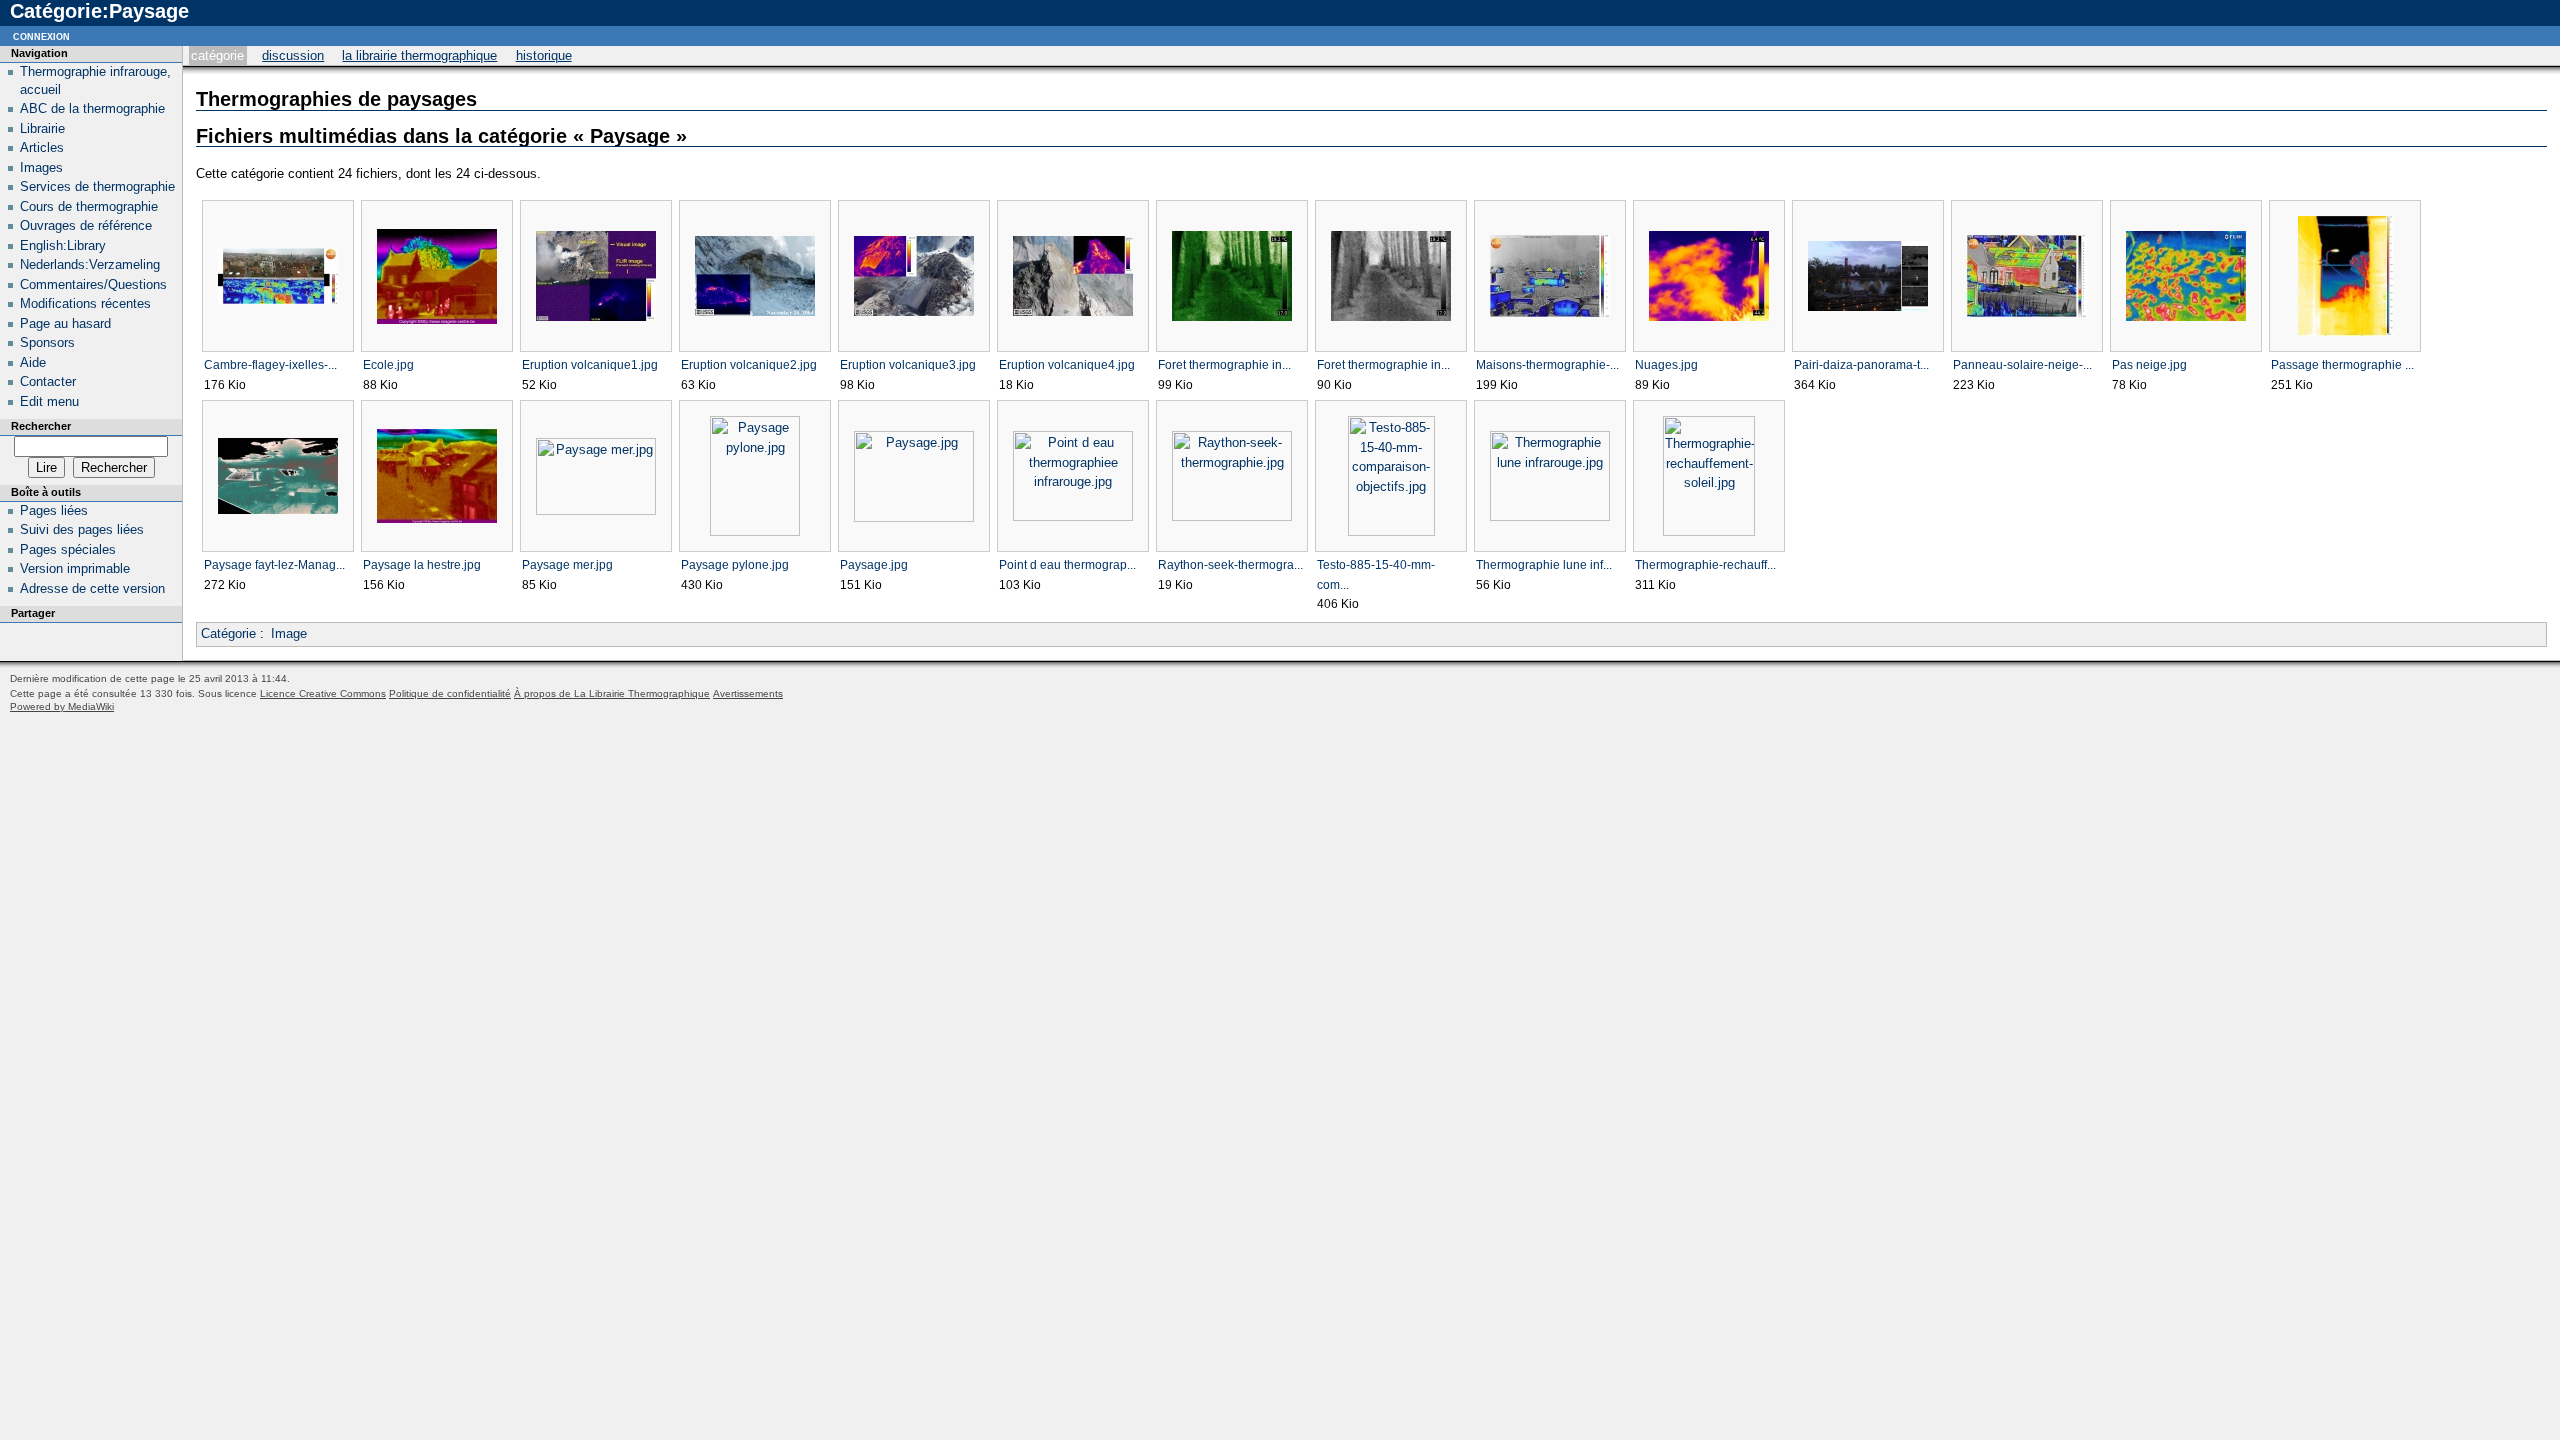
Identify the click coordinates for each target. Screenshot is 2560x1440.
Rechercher (41, 426)
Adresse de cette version (92, 588)
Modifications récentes (85, 303)
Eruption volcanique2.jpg (749, 365)
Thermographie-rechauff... (1705, 565)
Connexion (41, 35)
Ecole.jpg (388, 365)
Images (41, 167)
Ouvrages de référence (86, 225)
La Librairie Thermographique (419, 55)
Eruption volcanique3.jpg (908, 365)
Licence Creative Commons (323, 693)
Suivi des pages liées (82, 529)
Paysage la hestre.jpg (422, 565)
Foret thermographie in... (1224, 365)
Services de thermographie (97, 186)
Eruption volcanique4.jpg (1067, 365)
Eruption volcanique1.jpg (590, 365)
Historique (544, 55)
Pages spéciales (68, 549)
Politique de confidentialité (450, 693)
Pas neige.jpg (2149, 365)
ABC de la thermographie (92, 108)
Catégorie (217, 55)
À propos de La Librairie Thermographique (612, 693)
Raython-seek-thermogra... (1230, 565)
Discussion (293, 55)
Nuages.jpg (1666, 365)
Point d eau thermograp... (1067, 565)
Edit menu (49, 401)
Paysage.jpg (874, 565)
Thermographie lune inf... (1544, 565)
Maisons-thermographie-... (1547, 365)
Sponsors (47, 342)
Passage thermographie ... (2342, 365)
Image (289, 633)
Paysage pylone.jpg (735, 565)
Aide (33, 362)
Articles (42, 147)
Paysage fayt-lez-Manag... (274, 565)
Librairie (42, 128)
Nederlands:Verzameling (90, 264)
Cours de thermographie (89, 206)
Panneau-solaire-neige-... (2022, 365)
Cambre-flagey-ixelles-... (270, 365)
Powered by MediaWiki (62, 706)
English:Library (63, 245)
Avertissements (748, 693)
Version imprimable (75, 568)
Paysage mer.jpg (567, 565)
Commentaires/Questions (93, 284)
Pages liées (54, 510)
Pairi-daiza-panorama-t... (1861, 365)
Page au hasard (65, 323)
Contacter (48, 381)
